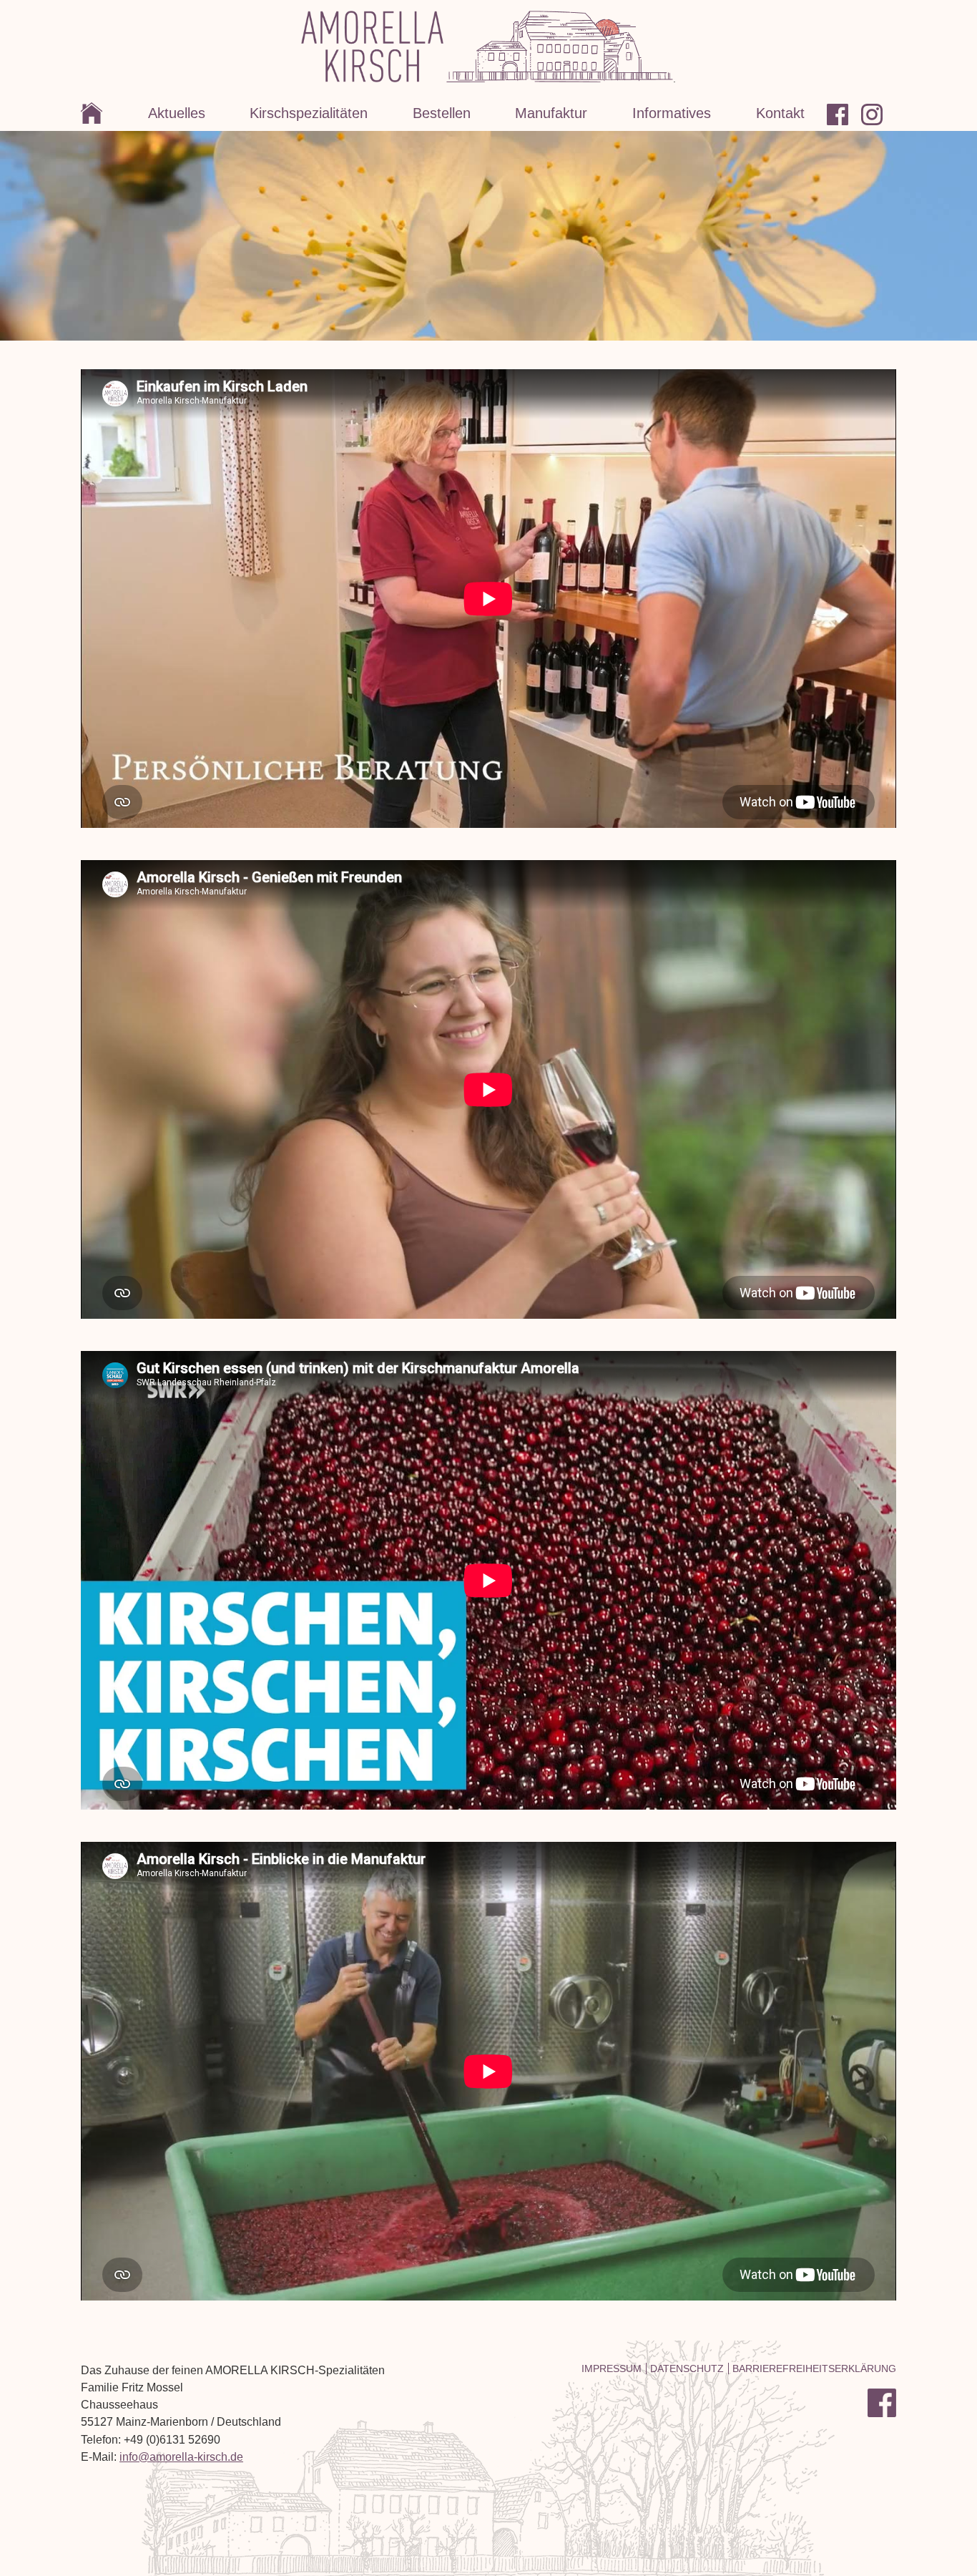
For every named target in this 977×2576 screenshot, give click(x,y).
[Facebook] (844, 114)
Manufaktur (551, 113)
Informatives (672, 113)
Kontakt (780, 113)
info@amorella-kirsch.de (181, 2457)
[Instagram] (879, 114)
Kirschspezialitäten (309, 113)
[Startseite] (372, 79)
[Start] (103, 114)
